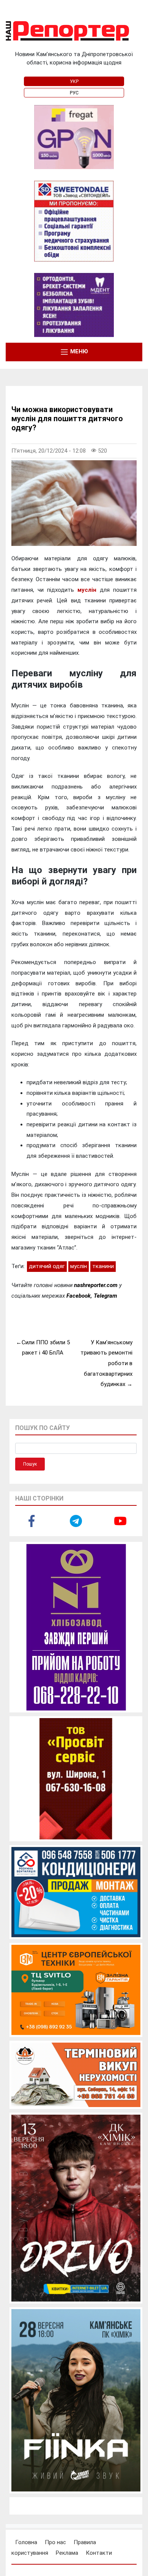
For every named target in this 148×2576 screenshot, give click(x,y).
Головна (26, 2542)
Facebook (79, 1296)
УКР (74, 82)
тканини (103, 1266)
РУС (74, 93)
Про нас (55, 2542)
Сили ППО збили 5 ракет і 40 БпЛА (46, 1348)
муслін (87, 590)
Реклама (67, 2553)
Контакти (99, 2553)
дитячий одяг (47, 1266)
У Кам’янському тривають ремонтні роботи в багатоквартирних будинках (106, 1363)
